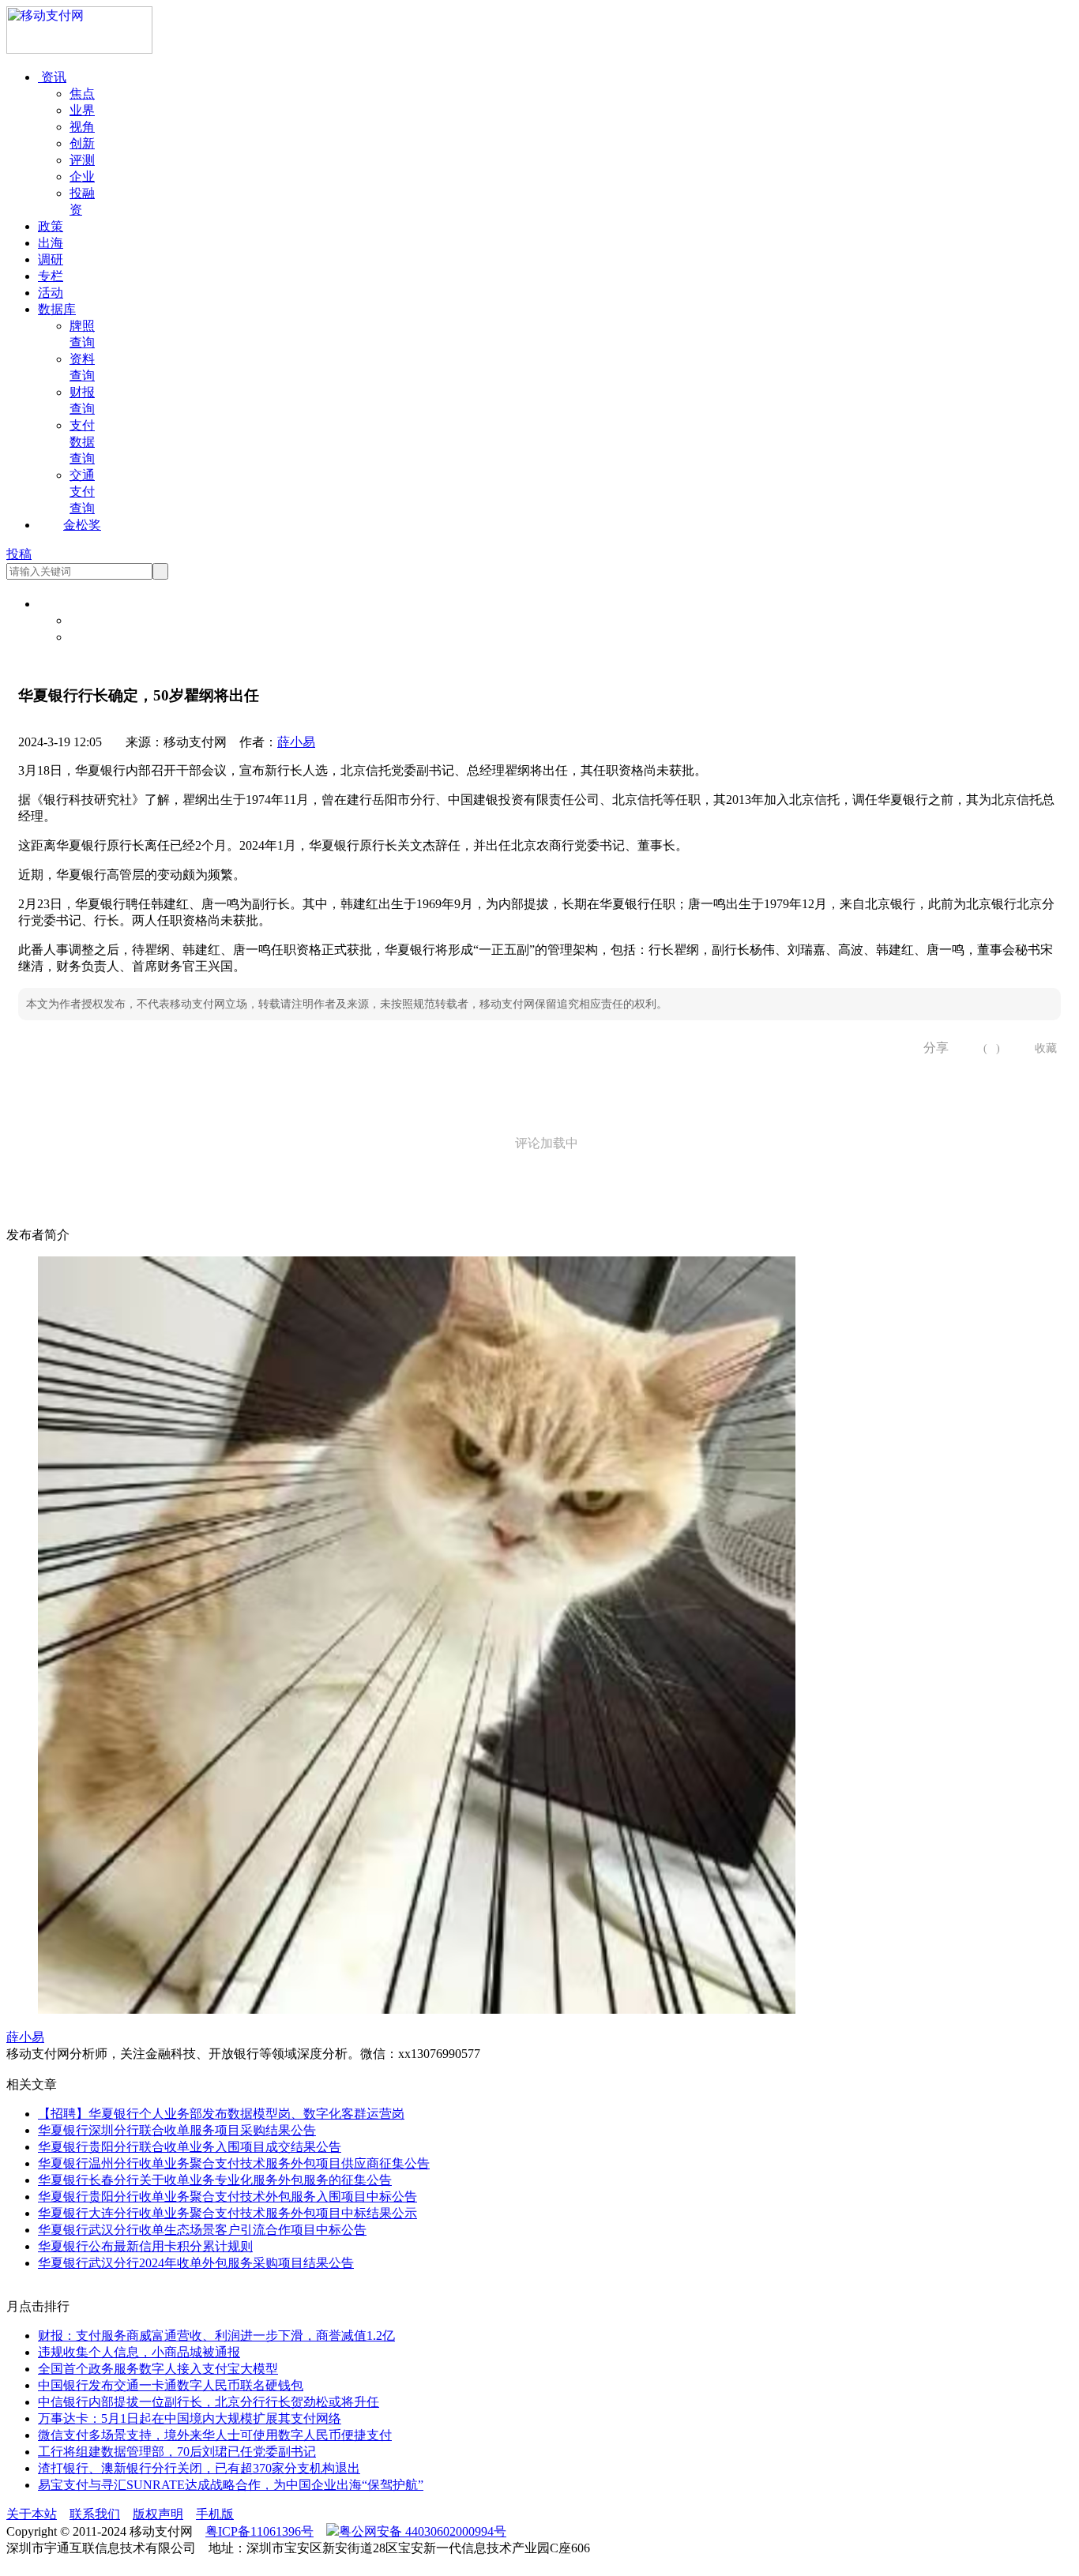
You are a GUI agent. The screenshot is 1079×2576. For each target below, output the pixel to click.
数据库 (57, 309)
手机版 (215, 2514)
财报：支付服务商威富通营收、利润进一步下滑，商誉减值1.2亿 (216, 2336)
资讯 (52, 77)
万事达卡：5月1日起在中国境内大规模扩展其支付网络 (190, 2418)
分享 (930, 1048)
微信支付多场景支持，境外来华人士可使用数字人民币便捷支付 (215, 2435)
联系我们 (95, 2514)
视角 (82, 127)
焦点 (82, 94)
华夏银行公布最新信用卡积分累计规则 (145, 2246)
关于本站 (32, 2514)
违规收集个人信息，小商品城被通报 (139, 2352)
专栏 (51, 276)
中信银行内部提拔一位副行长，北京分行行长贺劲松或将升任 (209, 2402)
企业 (82, 176)
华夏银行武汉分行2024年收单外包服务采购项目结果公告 (196, 2263)
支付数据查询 (82, 442)
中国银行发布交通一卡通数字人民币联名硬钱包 (171, 2385)
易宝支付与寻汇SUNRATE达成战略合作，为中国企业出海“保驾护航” (231, 2485)
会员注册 (95, 637)
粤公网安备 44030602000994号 (423, 2531)
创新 (82, 143)
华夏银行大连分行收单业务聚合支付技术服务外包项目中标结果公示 (227, 2213)
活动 (51, 293)
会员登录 (95, 620)
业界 (82, 110)
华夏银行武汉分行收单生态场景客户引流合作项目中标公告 (202, 2230)
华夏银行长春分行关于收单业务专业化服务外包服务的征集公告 (215, 2180)
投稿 (19, 554)
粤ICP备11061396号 (259, 2531)
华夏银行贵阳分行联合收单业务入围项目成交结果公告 (190, 2147)
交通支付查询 (82, 492)
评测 (82, 160)
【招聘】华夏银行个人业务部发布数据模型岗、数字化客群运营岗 (221, 2114)
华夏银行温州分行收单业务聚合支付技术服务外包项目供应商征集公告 (234, 2163)
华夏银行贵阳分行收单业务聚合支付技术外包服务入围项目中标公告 (227, 2197)
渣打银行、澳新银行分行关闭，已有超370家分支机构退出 (199, 2468)
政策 (51, 226)
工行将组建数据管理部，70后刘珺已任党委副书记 (177, 2452)
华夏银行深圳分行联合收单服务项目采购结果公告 (177, 2130)
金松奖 (82, 525)
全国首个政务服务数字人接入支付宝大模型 (158, 2369)
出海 (51, 243)
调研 (51, 259)
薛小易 (296, 742)
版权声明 (158, 2514)
